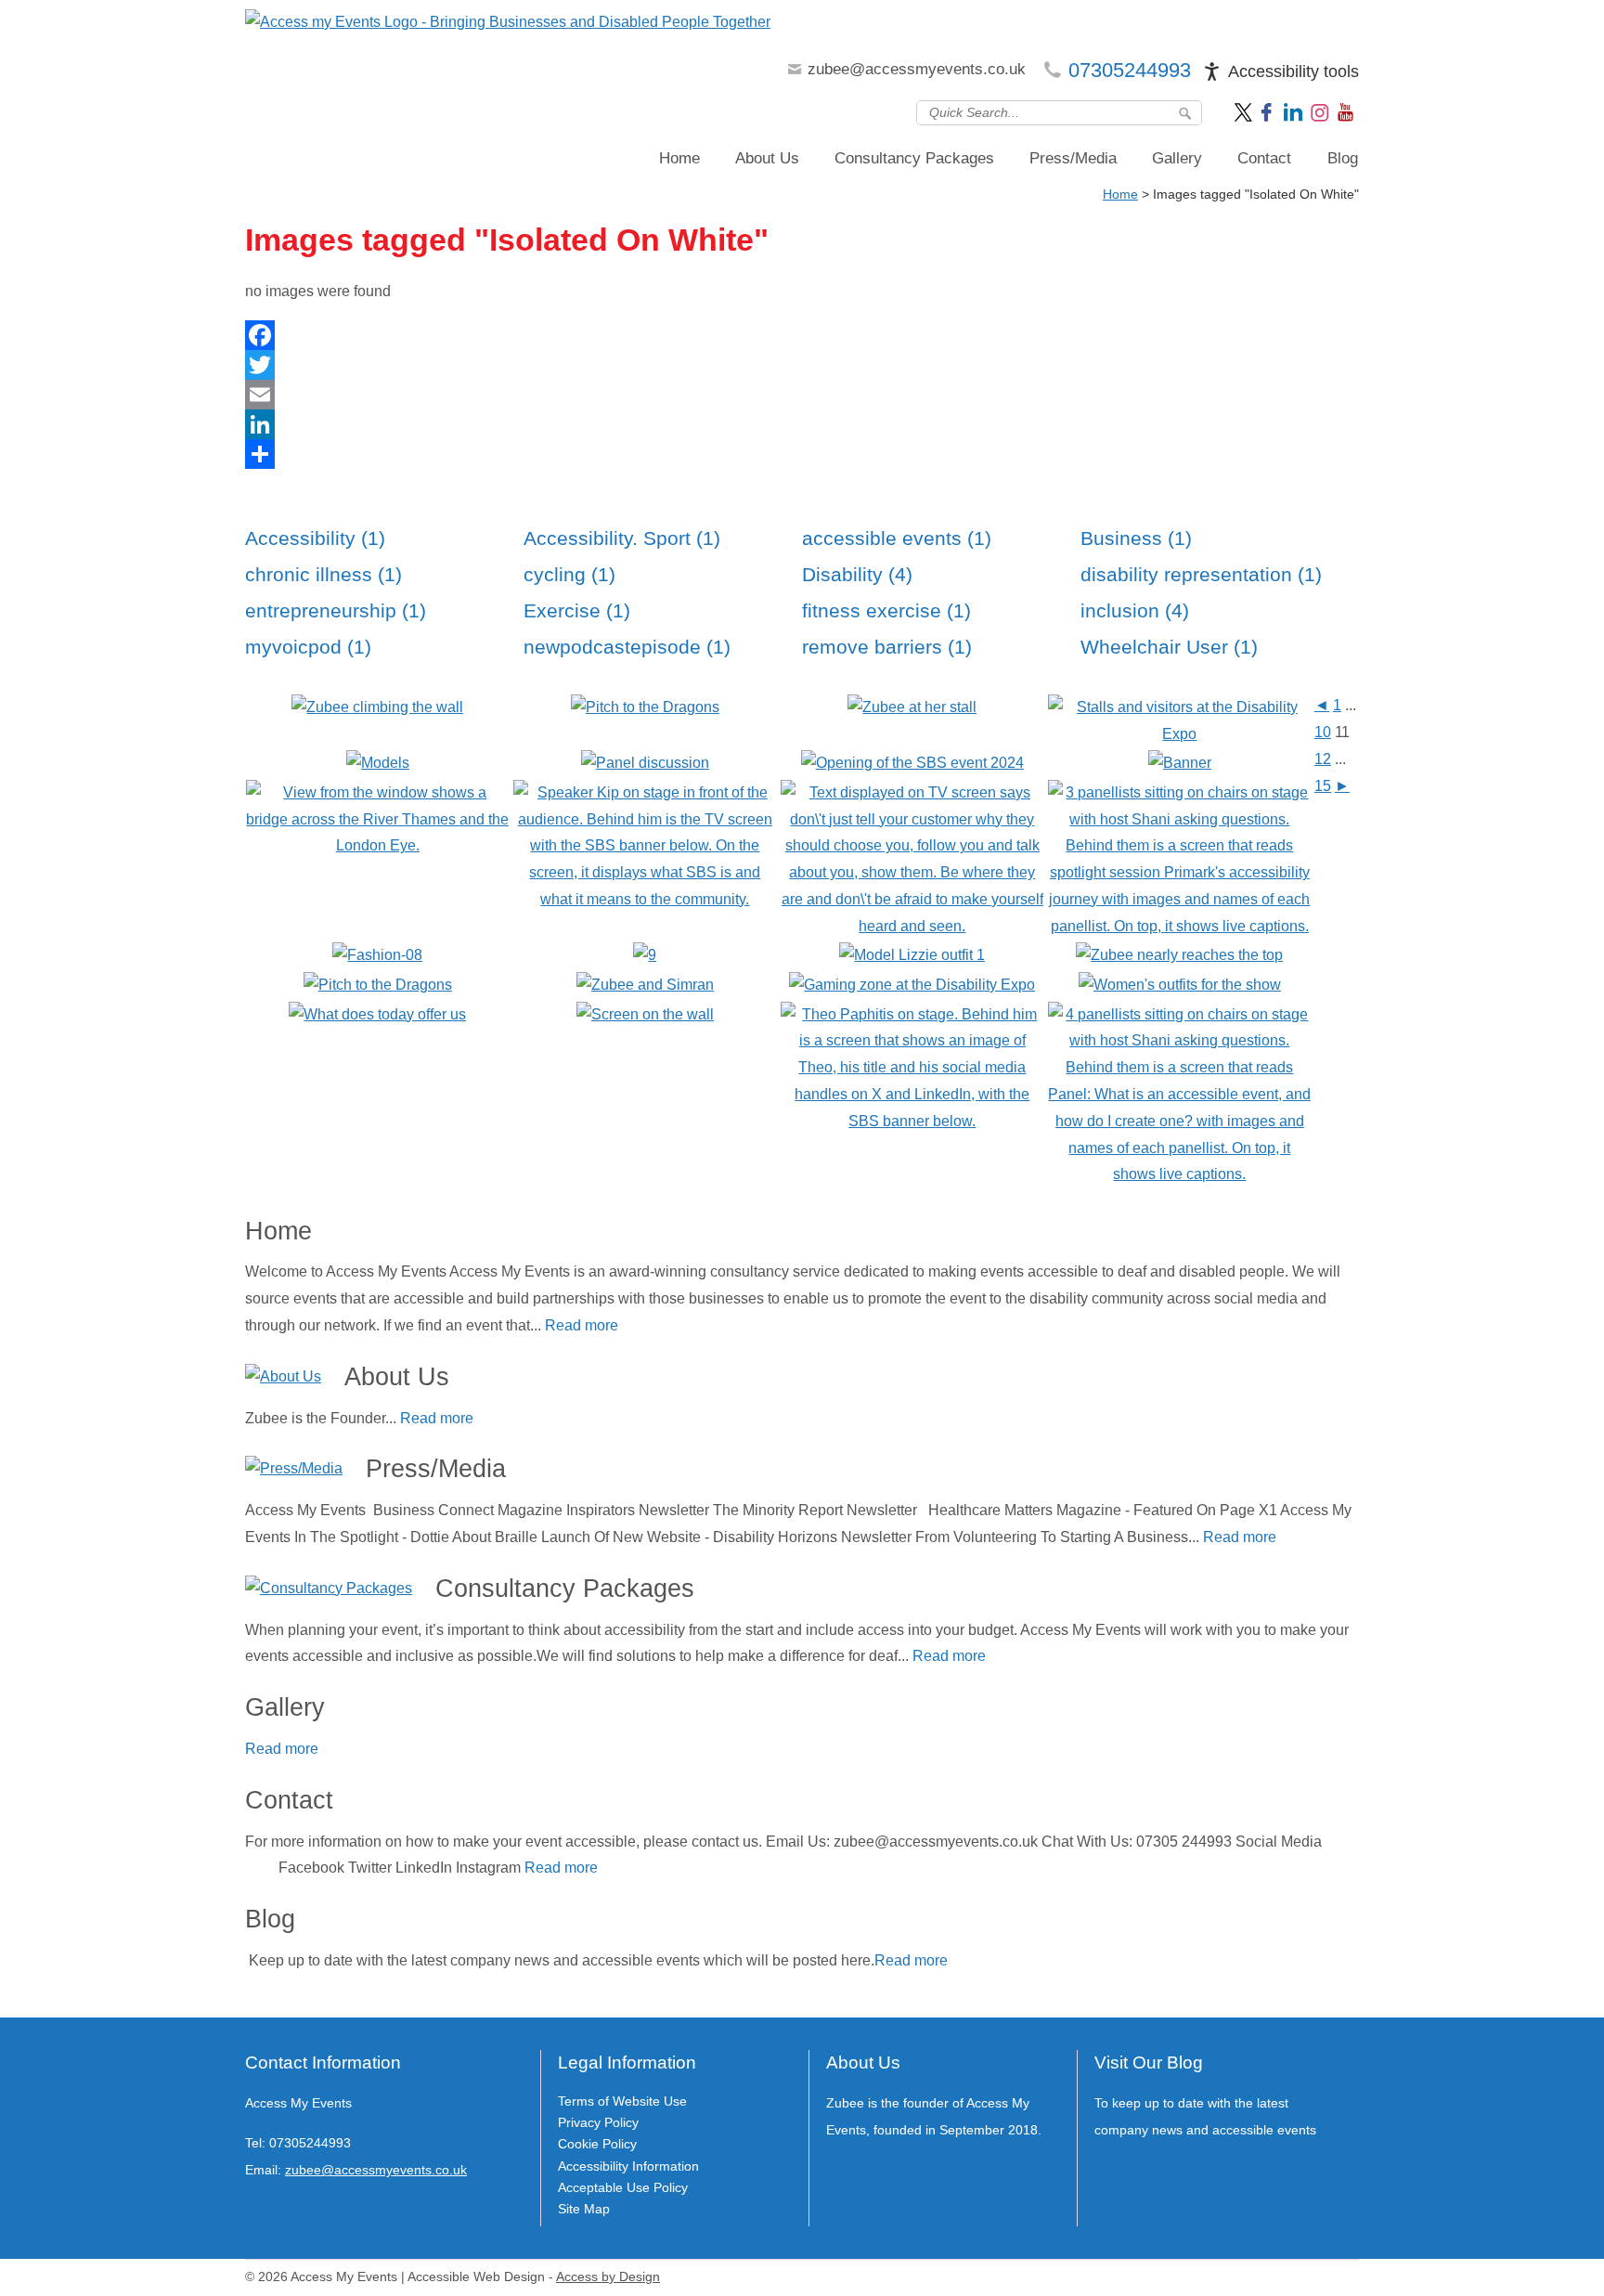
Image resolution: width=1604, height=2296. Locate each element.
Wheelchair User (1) (1169, 647)
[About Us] (283, 1377)
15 (1323, 786)
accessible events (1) (897, 538)
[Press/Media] (294, 1469)
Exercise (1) (577, 610)
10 (1323, 732)
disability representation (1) (1201, 574)
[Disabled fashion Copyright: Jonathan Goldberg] (377, 955)
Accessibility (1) (315, 538)
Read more (582, 1325)
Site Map (584, 2209)
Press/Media (1073, 158)
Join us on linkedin (1293, 111)
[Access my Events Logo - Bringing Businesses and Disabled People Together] (508, 23)
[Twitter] (802, 365)
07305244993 (1130, 70)
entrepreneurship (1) (336, 610)
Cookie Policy (597, 2144)
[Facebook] (802, 335)
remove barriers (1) (887, 647)
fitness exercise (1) (886, 610)
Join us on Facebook (1269, 111)
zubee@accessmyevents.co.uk (917, 69)
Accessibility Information (628, 2166)
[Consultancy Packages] (329, 1589)
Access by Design (608, 2277)
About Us (767, 158)
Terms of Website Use (622, 2101)
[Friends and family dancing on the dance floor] (645, 955)
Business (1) (1136, 538)
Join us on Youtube (1347, 111)
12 (1323, 759)
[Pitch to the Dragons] (378, 985)
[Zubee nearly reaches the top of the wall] (1179, 955)
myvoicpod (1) (308, 647)
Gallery (1177, 158)
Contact (1264, 158)
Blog (1343, 158)
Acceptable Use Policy (623, 2187)
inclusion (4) (1135, 610)
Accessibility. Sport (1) (622, 538)
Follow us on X (1245, 111)
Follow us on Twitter (260, 2213)
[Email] (802, 395)
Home (679, 158)
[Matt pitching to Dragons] (645, 707)
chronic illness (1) (323, 574)
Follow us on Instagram (1320, 111)
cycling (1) (569, 574)
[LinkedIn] (802, 424)
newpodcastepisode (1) (627, 647)
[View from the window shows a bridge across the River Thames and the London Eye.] (377, 845)
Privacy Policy (598, 2122)
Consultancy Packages (914, 158)
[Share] (802, 454)
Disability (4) (857, 574)
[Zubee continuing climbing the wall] (377, 707)
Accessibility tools (1294, 71)
